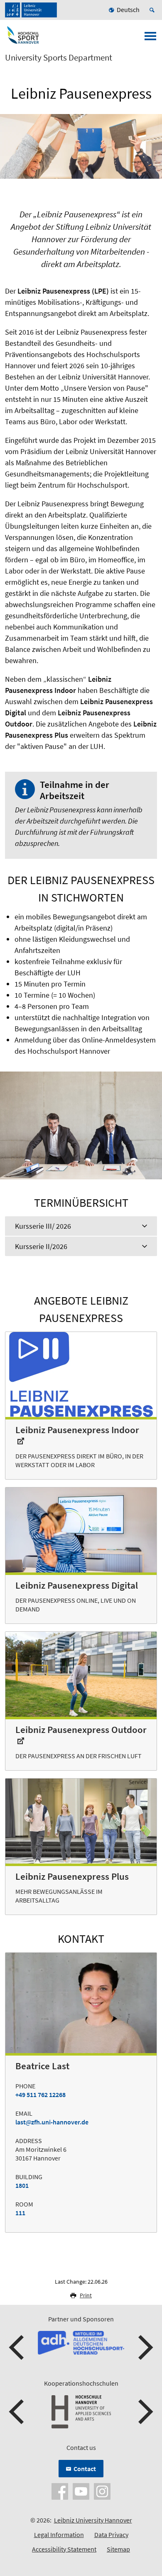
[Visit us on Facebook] (60, 2491)
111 (20, 2213)
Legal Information (59, 2535)
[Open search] (153, 10)
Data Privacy (111, 2535)
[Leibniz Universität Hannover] (31, 10)
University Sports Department (59, 58)
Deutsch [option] (128, 10)
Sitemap (118, 2549)
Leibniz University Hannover (93, 2520)
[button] (17, 2348)
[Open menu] (150, 39)
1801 (22, 2185)
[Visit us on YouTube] (81, 2491)
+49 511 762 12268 (40, 2095)
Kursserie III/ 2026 (43, 1226)
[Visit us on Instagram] (102, 2491)
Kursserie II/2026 (41, 1246)
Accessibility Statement (64, 2549)
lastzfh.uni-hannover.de (52, 2122)
